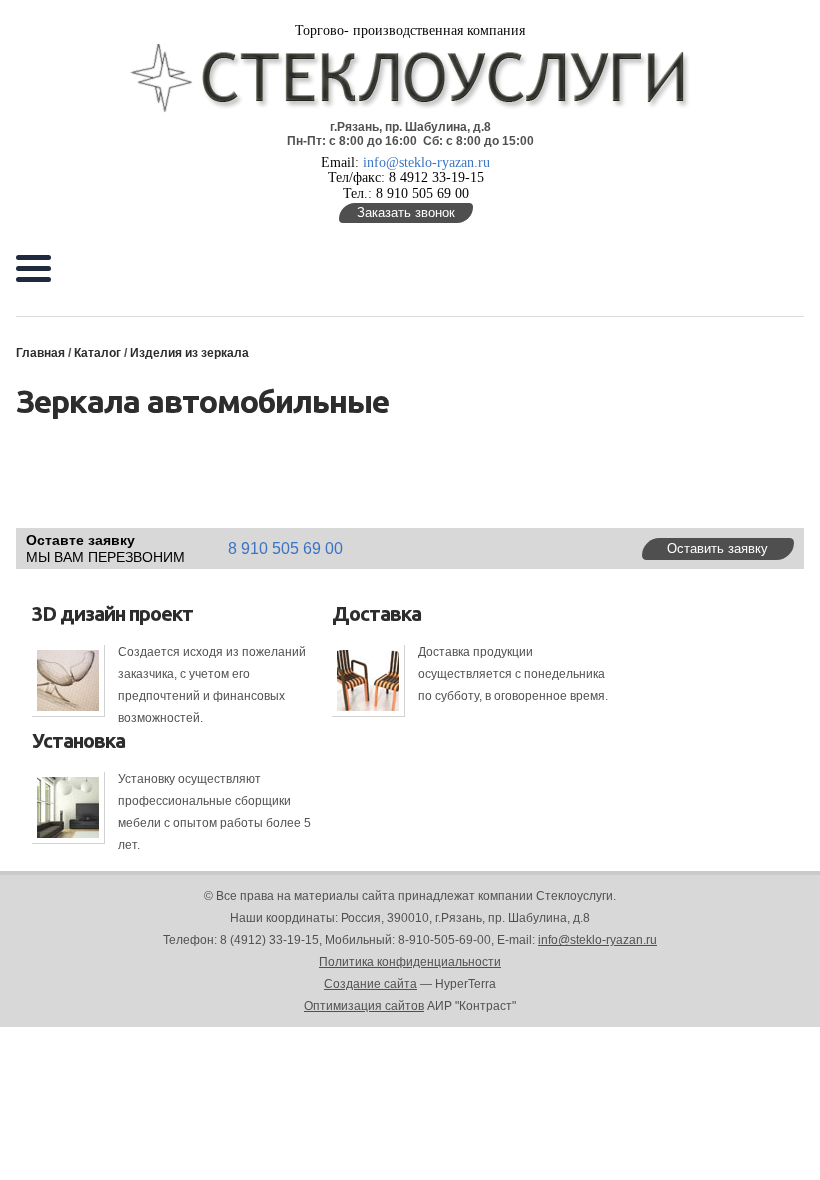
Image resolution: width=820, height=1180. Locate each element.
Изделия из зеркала (189, 353)
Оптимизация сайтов (364, 1006)
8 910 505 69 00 (285, 548)
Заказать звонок (406, 212)
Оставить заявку (717, 548)
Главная (40, 353)
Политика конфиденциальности (410, 962)
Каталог (97, 353)
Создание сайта (370, 984)
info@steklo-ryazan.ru (426, 162)
